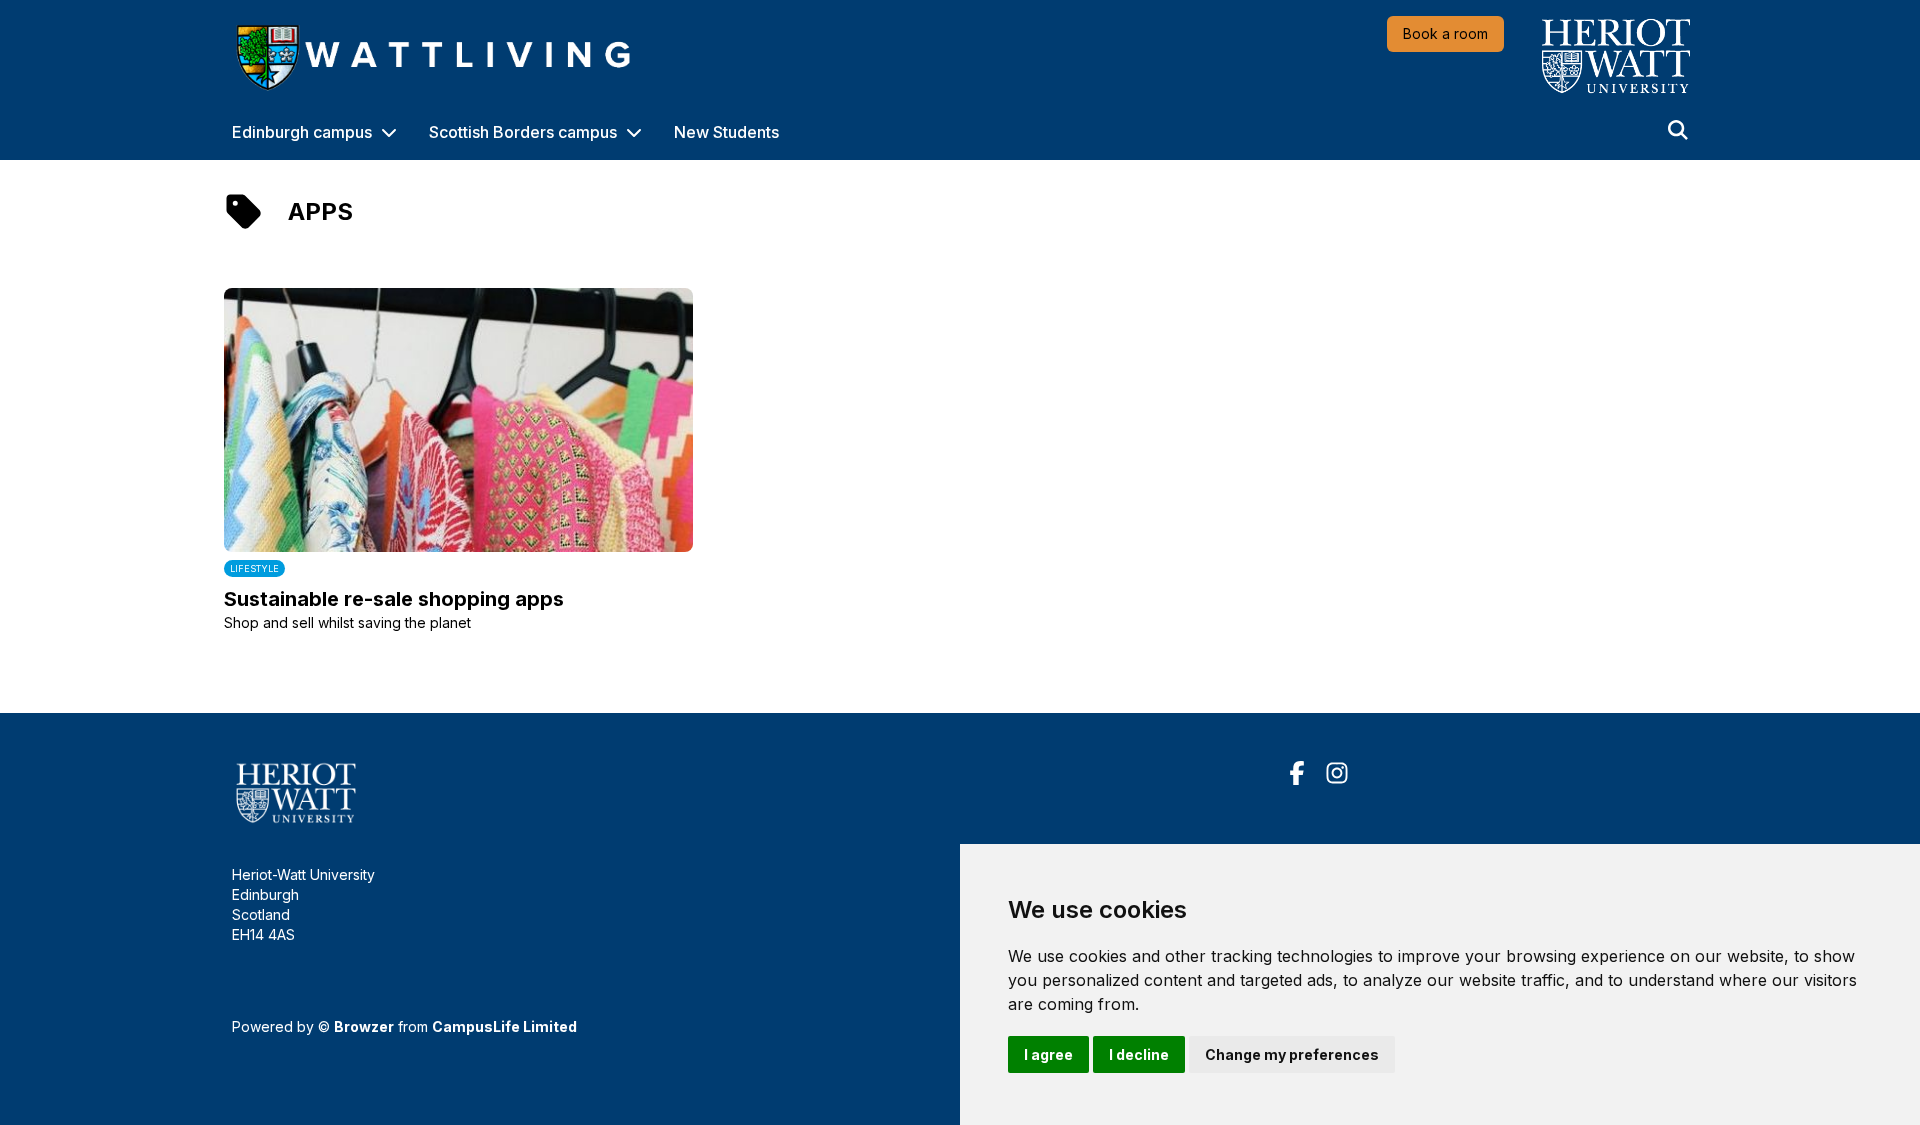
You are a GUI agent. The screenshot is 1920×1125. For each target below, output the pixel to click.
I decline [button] (1139, 1054)
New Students (726, 132)
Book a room (1445, 33)
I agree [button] (1048, 1054)
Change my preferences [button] (1292, 1054)
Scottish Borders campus (523, 132)
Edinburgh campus (302, 132)
